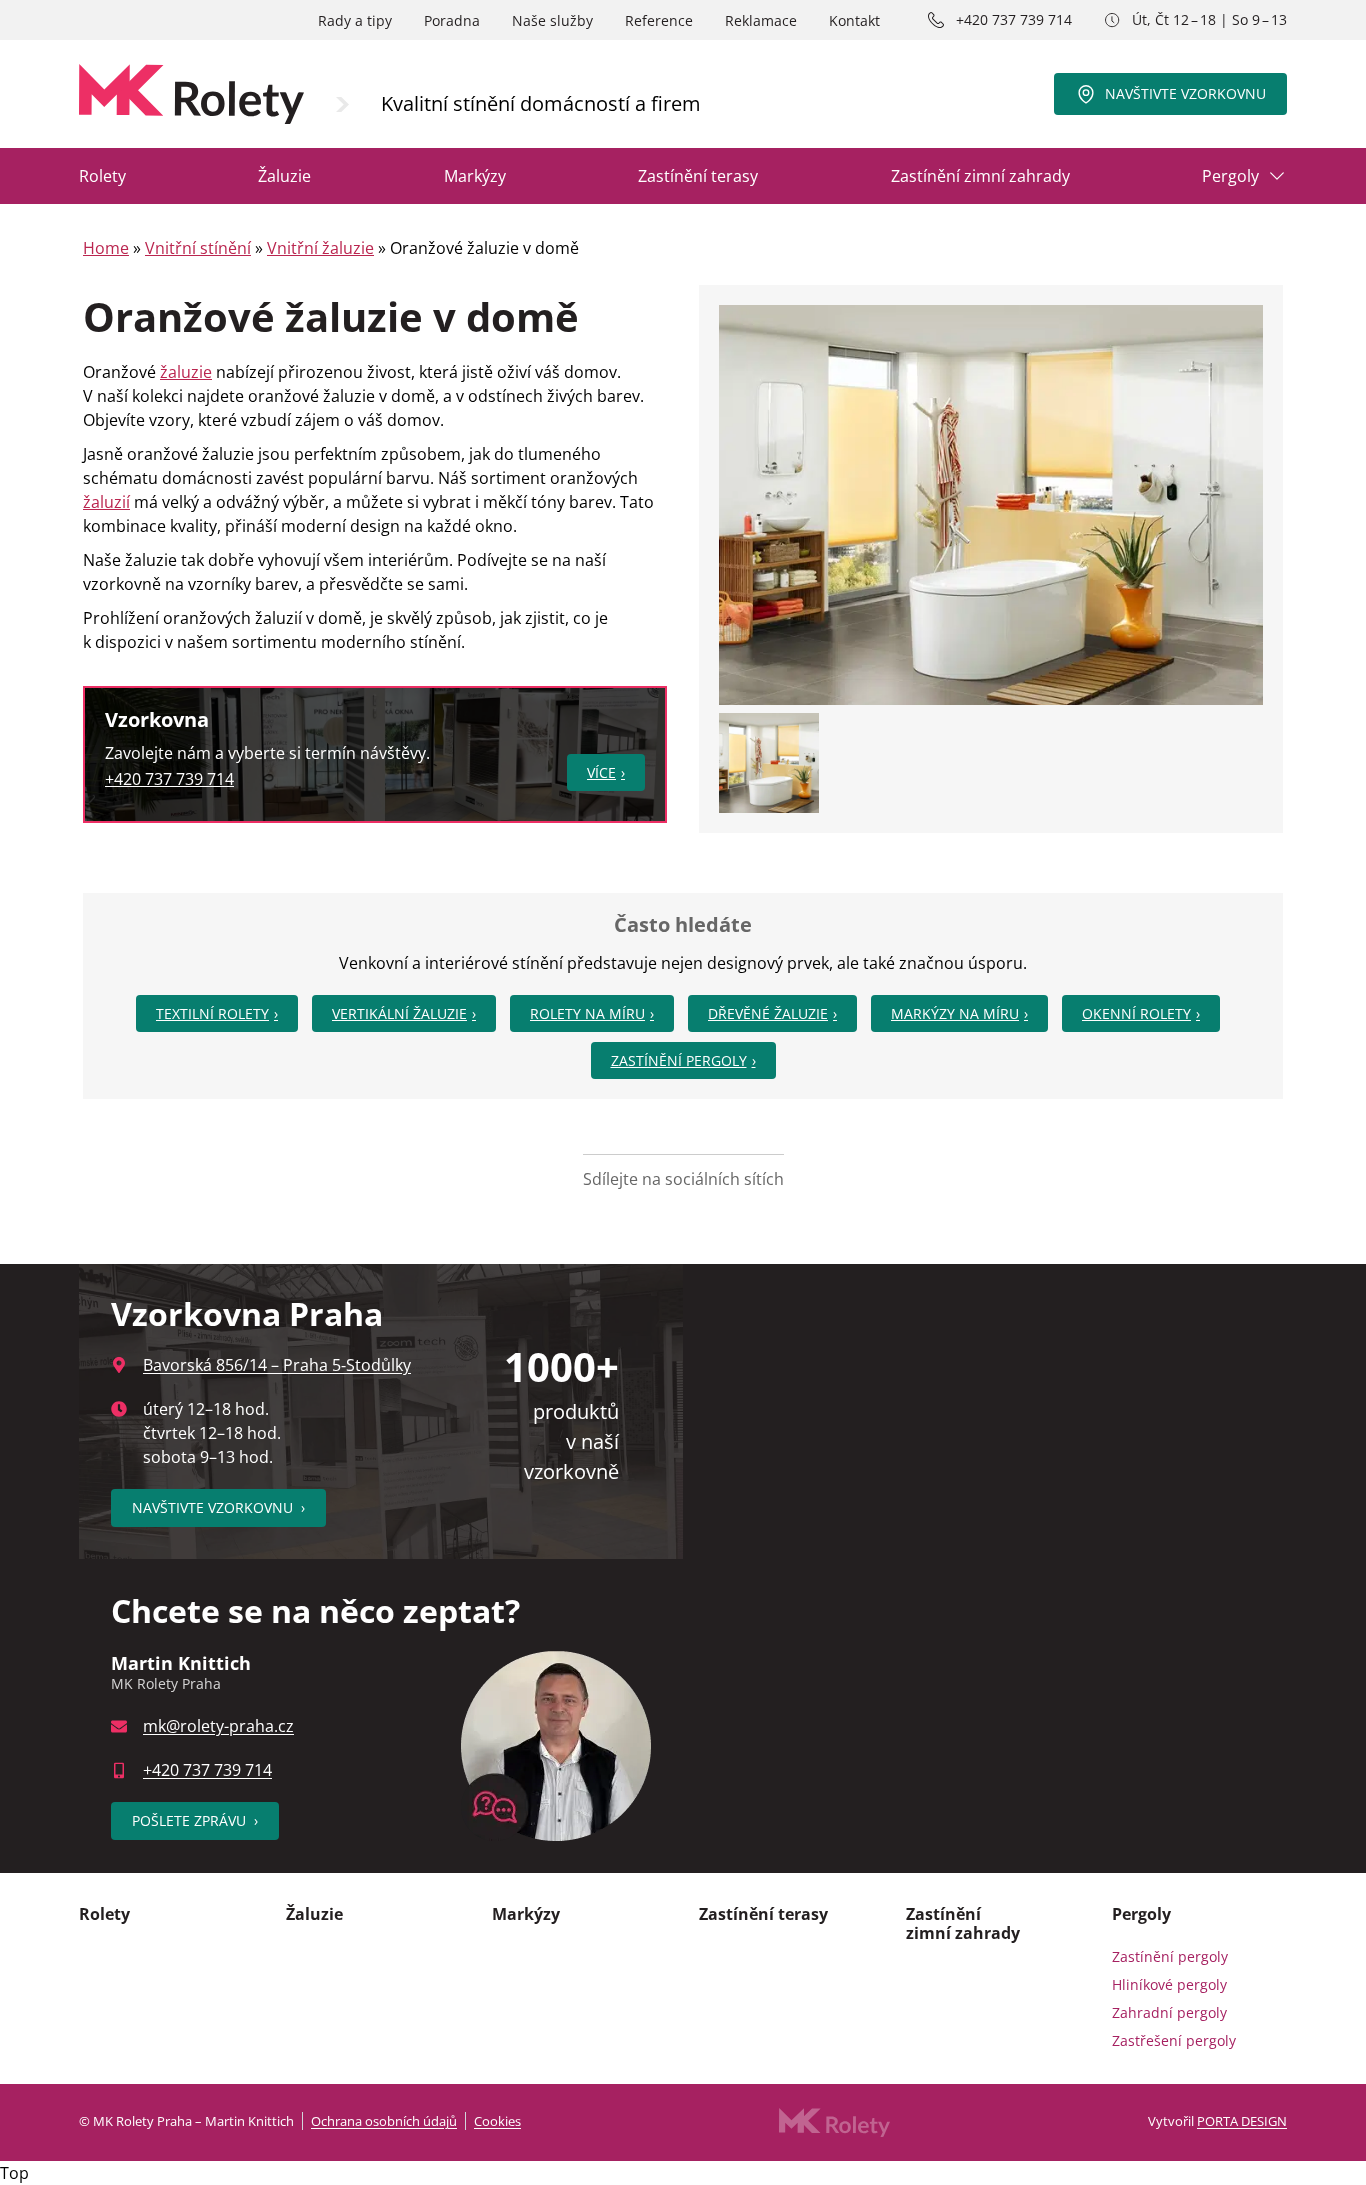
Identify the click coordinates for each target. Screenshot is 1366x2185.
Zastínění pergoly (679, 1060)
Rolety (102, 176)
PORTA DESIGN (1242, 2121)
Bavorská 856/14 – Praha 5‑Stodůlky (277, 1365)
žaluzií (106, 502)
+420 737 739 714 (1014, 19)
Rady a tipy (355, 20)
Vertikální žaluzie (399, 1013)
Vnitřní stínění (198, 248)
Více (601, 772)
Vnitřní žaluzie (320, 248)
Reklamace (761, 20)
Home (106, 248)
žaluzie (186, 372)
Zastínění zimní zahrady (980, 176)
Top (14, 2173)
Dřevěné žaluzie (768, 1013)
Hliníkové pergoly (1169, 1984)
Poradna (452, 20)
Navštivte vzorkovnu (1185, 93)
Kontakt (854, 20)
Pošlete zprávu (195, 1820)
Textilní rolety (212, 1013)
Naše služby (552, 20)
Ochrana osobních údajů (384, 2121)
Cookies (497, 2121)
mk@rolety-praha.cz (218, 1726)
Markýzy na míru (955, 1013)
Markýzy (475, 176)
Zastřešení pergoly (1174, 2040)
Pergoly (1230, 176)
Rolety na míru (587, 1013)
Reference (659, 20)
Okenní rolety (1136, 1013)
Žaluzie (284, 176)
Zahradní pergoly (1169, 2012)
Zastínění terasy (698, 176)
